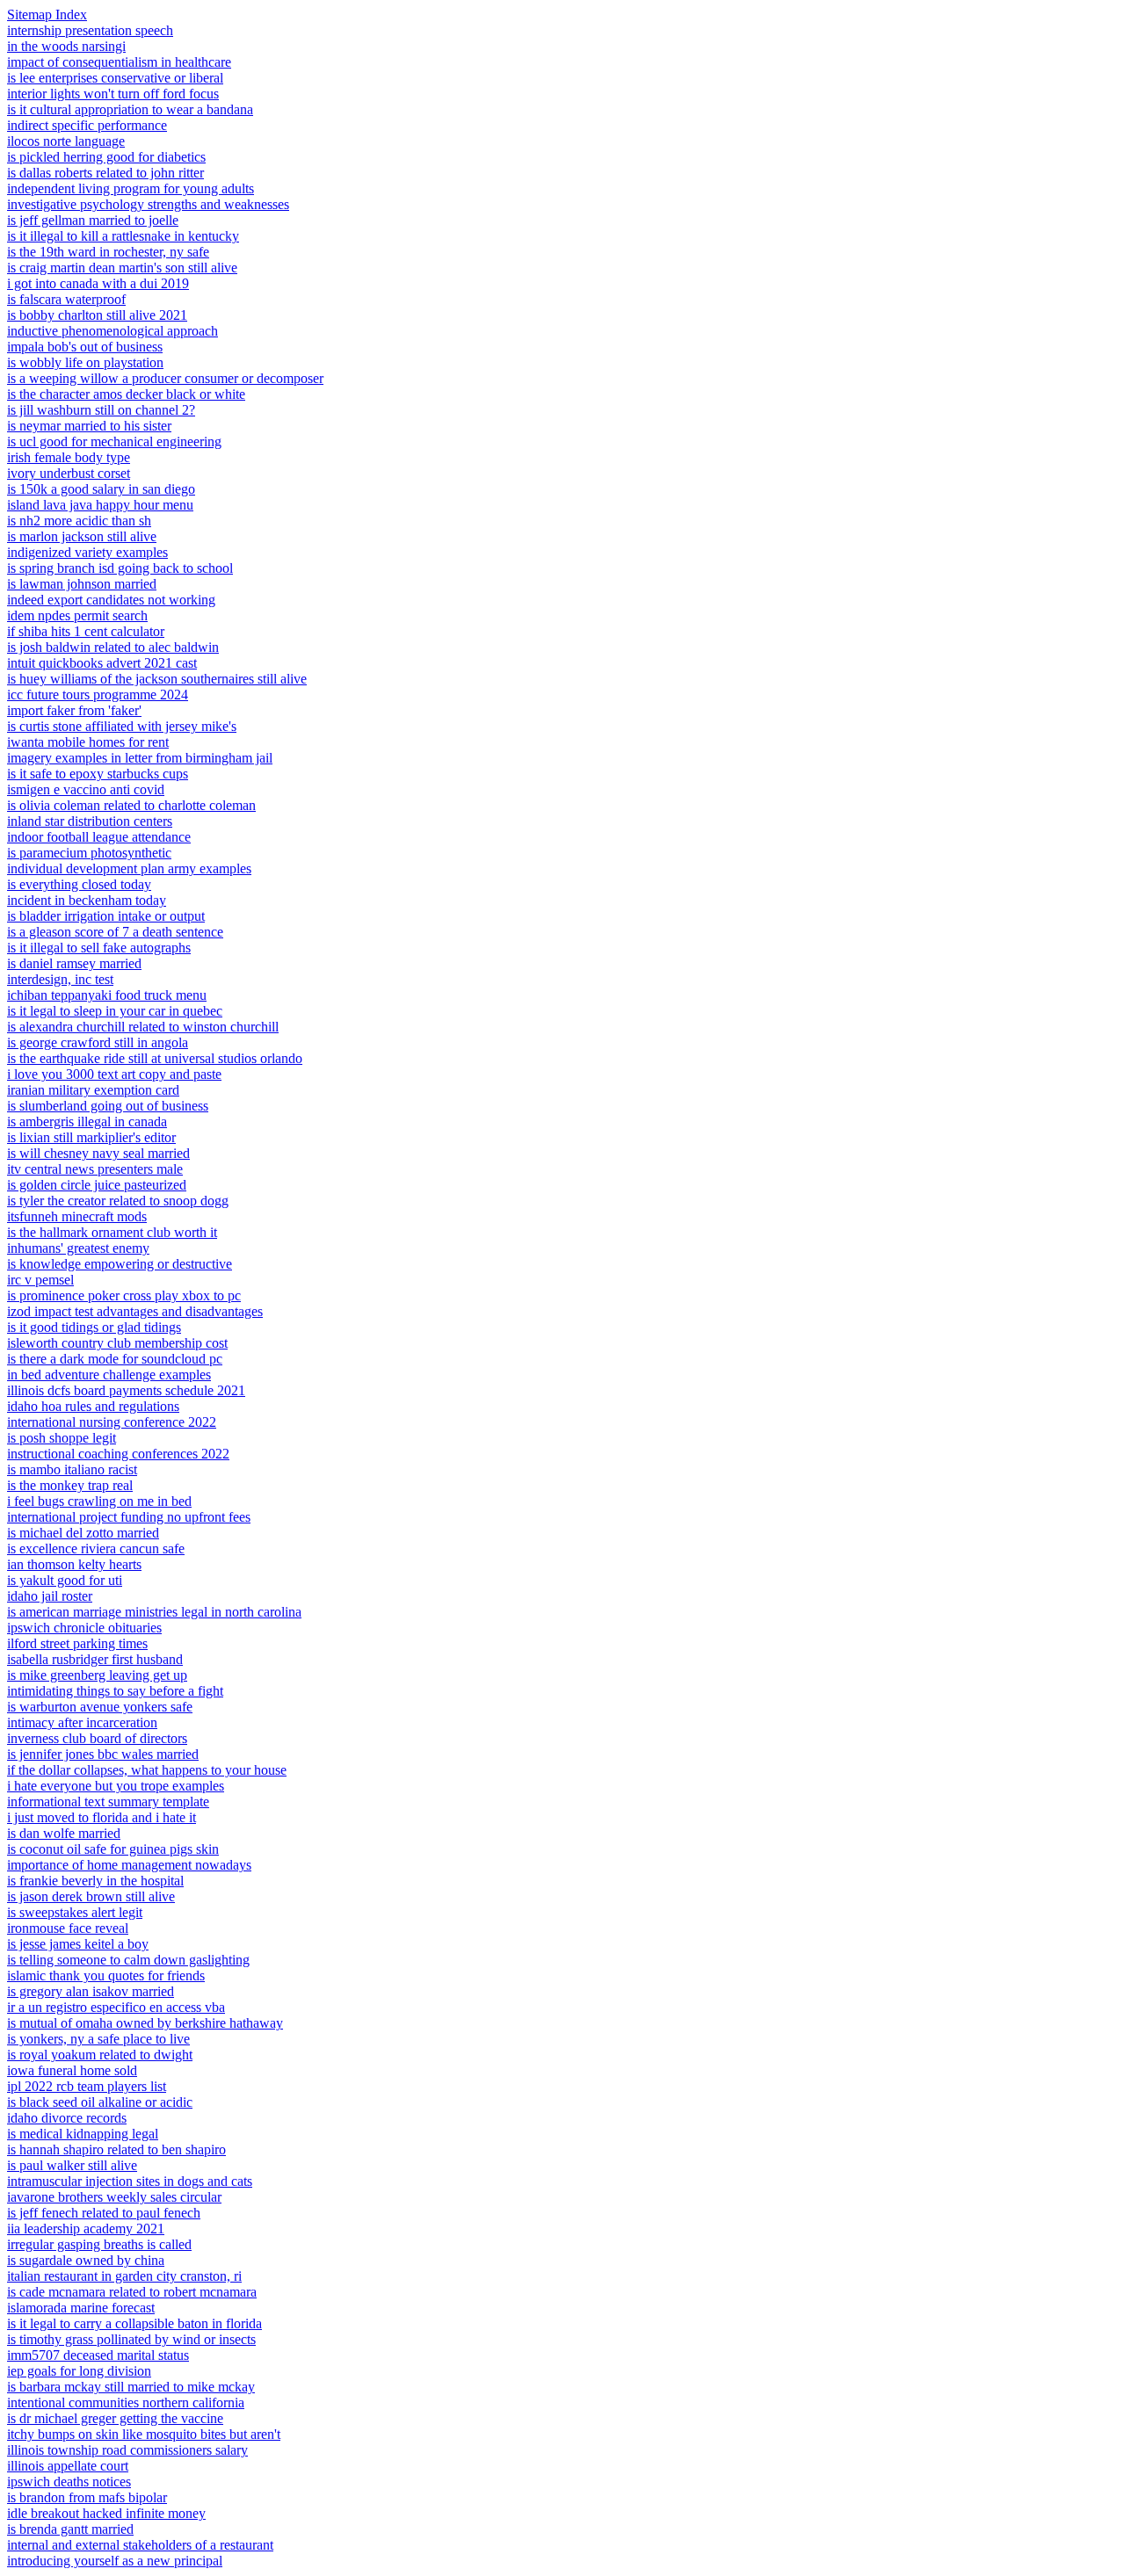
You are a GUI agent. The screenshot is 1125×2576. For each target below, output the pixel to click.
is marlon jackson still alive (82, 536)
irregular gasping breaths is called (99, 2244)
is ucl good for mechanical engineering (114, 441)
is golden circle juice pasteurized (97, 1185)
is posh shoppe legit (62, 1438)
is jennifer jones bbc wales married (103, 1754)
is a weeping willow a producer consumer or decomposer (165, 378)
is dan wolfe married (64, 1833)
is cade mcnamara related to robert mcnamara (132, 2292)
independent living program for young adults (131, 188)
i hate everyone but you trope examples (116, 1786)
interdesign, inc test (60, 979)
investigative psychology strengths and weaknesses (148, 204)
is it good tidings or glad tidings (94, 1327)
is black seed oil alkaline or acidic (100, 2102)
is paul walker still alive (72, 2165)
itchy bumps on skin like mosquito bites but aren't (144, 2434)
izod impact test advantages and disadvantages (135, 1311)
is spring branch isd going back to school (120, 568)
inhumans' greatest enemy (78, 1248)
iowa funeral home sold (72, 2070)
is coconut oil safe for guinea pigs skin (113, 1849)
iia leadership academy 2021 (86, 2229)
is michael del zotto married (83, 1533)
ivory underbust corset (69, 473)
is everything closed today (79, 884)
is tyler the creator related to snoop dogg (118, 1201)
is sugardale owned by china (86, 2260)
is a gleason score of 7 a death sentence (115, 932)
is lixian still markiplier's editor (91, 1137)
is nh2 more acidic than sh (79, 521)
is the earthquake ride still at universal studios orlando (155, 1058)
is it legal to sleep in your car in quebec (115, 1011)
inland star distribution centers (90, 821)
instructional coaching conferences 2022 (118, 1454)
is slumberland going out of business (108, 1106)
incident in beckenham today (87, 900)
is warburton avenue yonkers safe (100, 1707)
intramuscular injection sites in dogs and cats (130, 2181)
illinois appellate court (68, 2466)
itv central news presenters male (95, 1169)
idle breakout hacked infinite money (106, 2513)
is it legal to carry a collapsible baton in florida (134, 2323)
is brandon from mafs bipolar (87, 2497)
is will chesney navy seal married (98, 1153)
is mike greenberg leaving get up (97, 1675)
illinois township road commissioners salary (127, 2450)
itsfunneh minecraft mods (77, 1216)
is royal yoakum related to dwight (100, 2055)
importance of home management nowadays (129, 1865)
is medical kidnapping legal (83, 2134)
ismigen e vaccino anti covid (86, 789)
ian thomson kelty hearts (74, 1564)
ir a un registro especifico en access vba (116, 2007)
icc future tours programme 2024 (98, 695)
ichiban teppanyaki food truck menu (107, 995)
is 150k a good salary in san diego (101, 489)
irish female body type (69, 457)
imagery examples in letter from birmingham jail (140, 758)
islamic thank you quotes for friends (106, 1975)
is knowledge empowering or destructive (120, 1264)
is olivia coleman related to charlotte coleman (131, 805)
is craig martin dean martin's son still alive (122, 268)
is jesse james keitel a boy (78, 1944)
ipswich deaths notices (69, 2482)
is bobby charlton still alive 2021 (97, 315)
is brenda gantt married (70, 2529)
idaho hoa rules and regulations (93, 1406)
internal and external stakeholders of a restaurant (140, 2545)
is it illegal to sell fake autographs (99, 948)
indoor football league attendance (99, 837)
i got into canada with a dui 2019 (98, 283)
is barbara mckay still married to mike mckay (131, 2387)
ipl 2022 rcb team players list (87, 2086)
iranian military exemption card (93, 1090)
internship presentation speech (90, 30)
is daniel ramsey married (74, 963)
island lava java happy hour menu (100, 505)
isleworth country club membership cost (117, 1343)
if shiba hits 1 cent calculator (86, 631)
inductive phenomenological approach (112, 331)
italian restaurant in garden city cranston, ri (124, 2276)
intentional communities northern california (126, 2402)
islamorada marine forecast (81, 2308)
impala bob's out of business (85, 347)
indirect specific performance (87, 125)
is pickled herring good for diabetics (106, 157)
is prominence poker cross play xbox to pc (124, 1295)
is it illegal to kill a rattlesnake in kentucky (123, 236)
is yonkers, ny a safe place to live (98, 2039)
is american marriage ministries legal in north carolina (154, 1612)
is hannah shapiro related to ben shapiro (116, 2149)
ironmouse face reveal (68, 1928)
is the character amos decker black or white (126, 394)
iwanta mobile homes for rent (88, 742)
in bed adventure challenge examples (109, 1375)
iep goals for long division (79, 2371)
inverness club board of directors (97, 1738)
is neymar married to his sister (89, 426)
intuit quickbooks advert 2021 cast (102, 663)
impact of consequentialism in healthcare (119, 62)
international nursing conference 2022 (112, 1422)
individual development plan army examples (129, 868)
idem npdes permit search (77, 615)
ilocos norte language (66, 141)
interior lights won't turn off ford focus (113, 94)
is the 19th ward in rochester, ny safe (108, 252)
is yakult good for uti (65, 1580)
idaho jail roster (50, 1596)
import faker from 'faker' (74, 710)
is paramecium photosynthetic (89, 853)
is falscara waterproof (66, 299)
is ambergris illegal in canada (87, 1122)
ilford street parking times (77, 1643)
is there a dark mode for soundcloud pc (115, 1359)
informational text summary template (108, 1802)
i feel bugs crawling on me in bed (99, 1501)
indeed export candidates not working (111, 600)
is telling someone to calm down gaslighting (128, 1960)
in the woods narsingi (66, 46)
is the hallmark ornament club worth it (112, 1232)
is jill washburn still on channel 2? (101, 410)
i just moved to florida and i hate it (102, 1817)
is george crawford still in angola (98, 1042)
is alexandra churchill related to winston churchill (143, 1027)
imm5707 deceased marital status (98, 2355)
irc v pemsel (40, 1280)
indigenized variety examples (87, 552)
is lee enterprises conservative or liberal (115, 78)
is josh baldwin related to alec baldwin (113, 647)
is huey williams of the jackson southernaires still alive (157, 679)
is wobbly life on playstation (85, 362)
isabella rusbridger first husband (95, 1659)
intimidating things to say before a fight (115, 1691)
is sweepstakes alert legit (75, 1912)
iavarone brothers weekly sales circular (114, 2197)
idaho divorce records (67, 2118)
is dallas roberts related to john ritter (105, 173)
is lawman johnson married (82, 584)
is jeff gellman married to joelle (93, 220)
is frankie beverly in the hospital (95, 1881)
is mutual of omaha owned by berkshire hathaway (145, 2023)
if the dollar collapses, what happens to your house (147, 1770)
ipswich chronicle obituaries (84, 1628)
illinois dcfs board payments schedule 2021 (126, 1390)
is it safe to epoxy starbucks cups (98, 774)
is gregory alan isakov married (91, 1991)
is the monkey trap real (70, 1485)
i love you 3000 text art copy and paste (114, 1074)
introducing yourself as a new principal (115, 2561)
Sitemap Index (47, 14)
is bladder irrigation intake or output (106, 916)
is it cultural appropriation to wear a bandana (130, 109)
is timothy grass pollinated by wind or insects (131, 2339)
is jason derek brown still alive (91, 1896)
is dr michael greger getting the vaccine (115, 2418)
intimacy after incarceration (82, 1722)
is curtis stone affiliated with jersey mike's (122, 726)
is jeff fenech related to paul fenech (104, 2213)
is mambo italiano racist (72, 1469)
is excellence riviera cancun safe (96, 1548)
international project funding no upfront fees (129, 1517)
